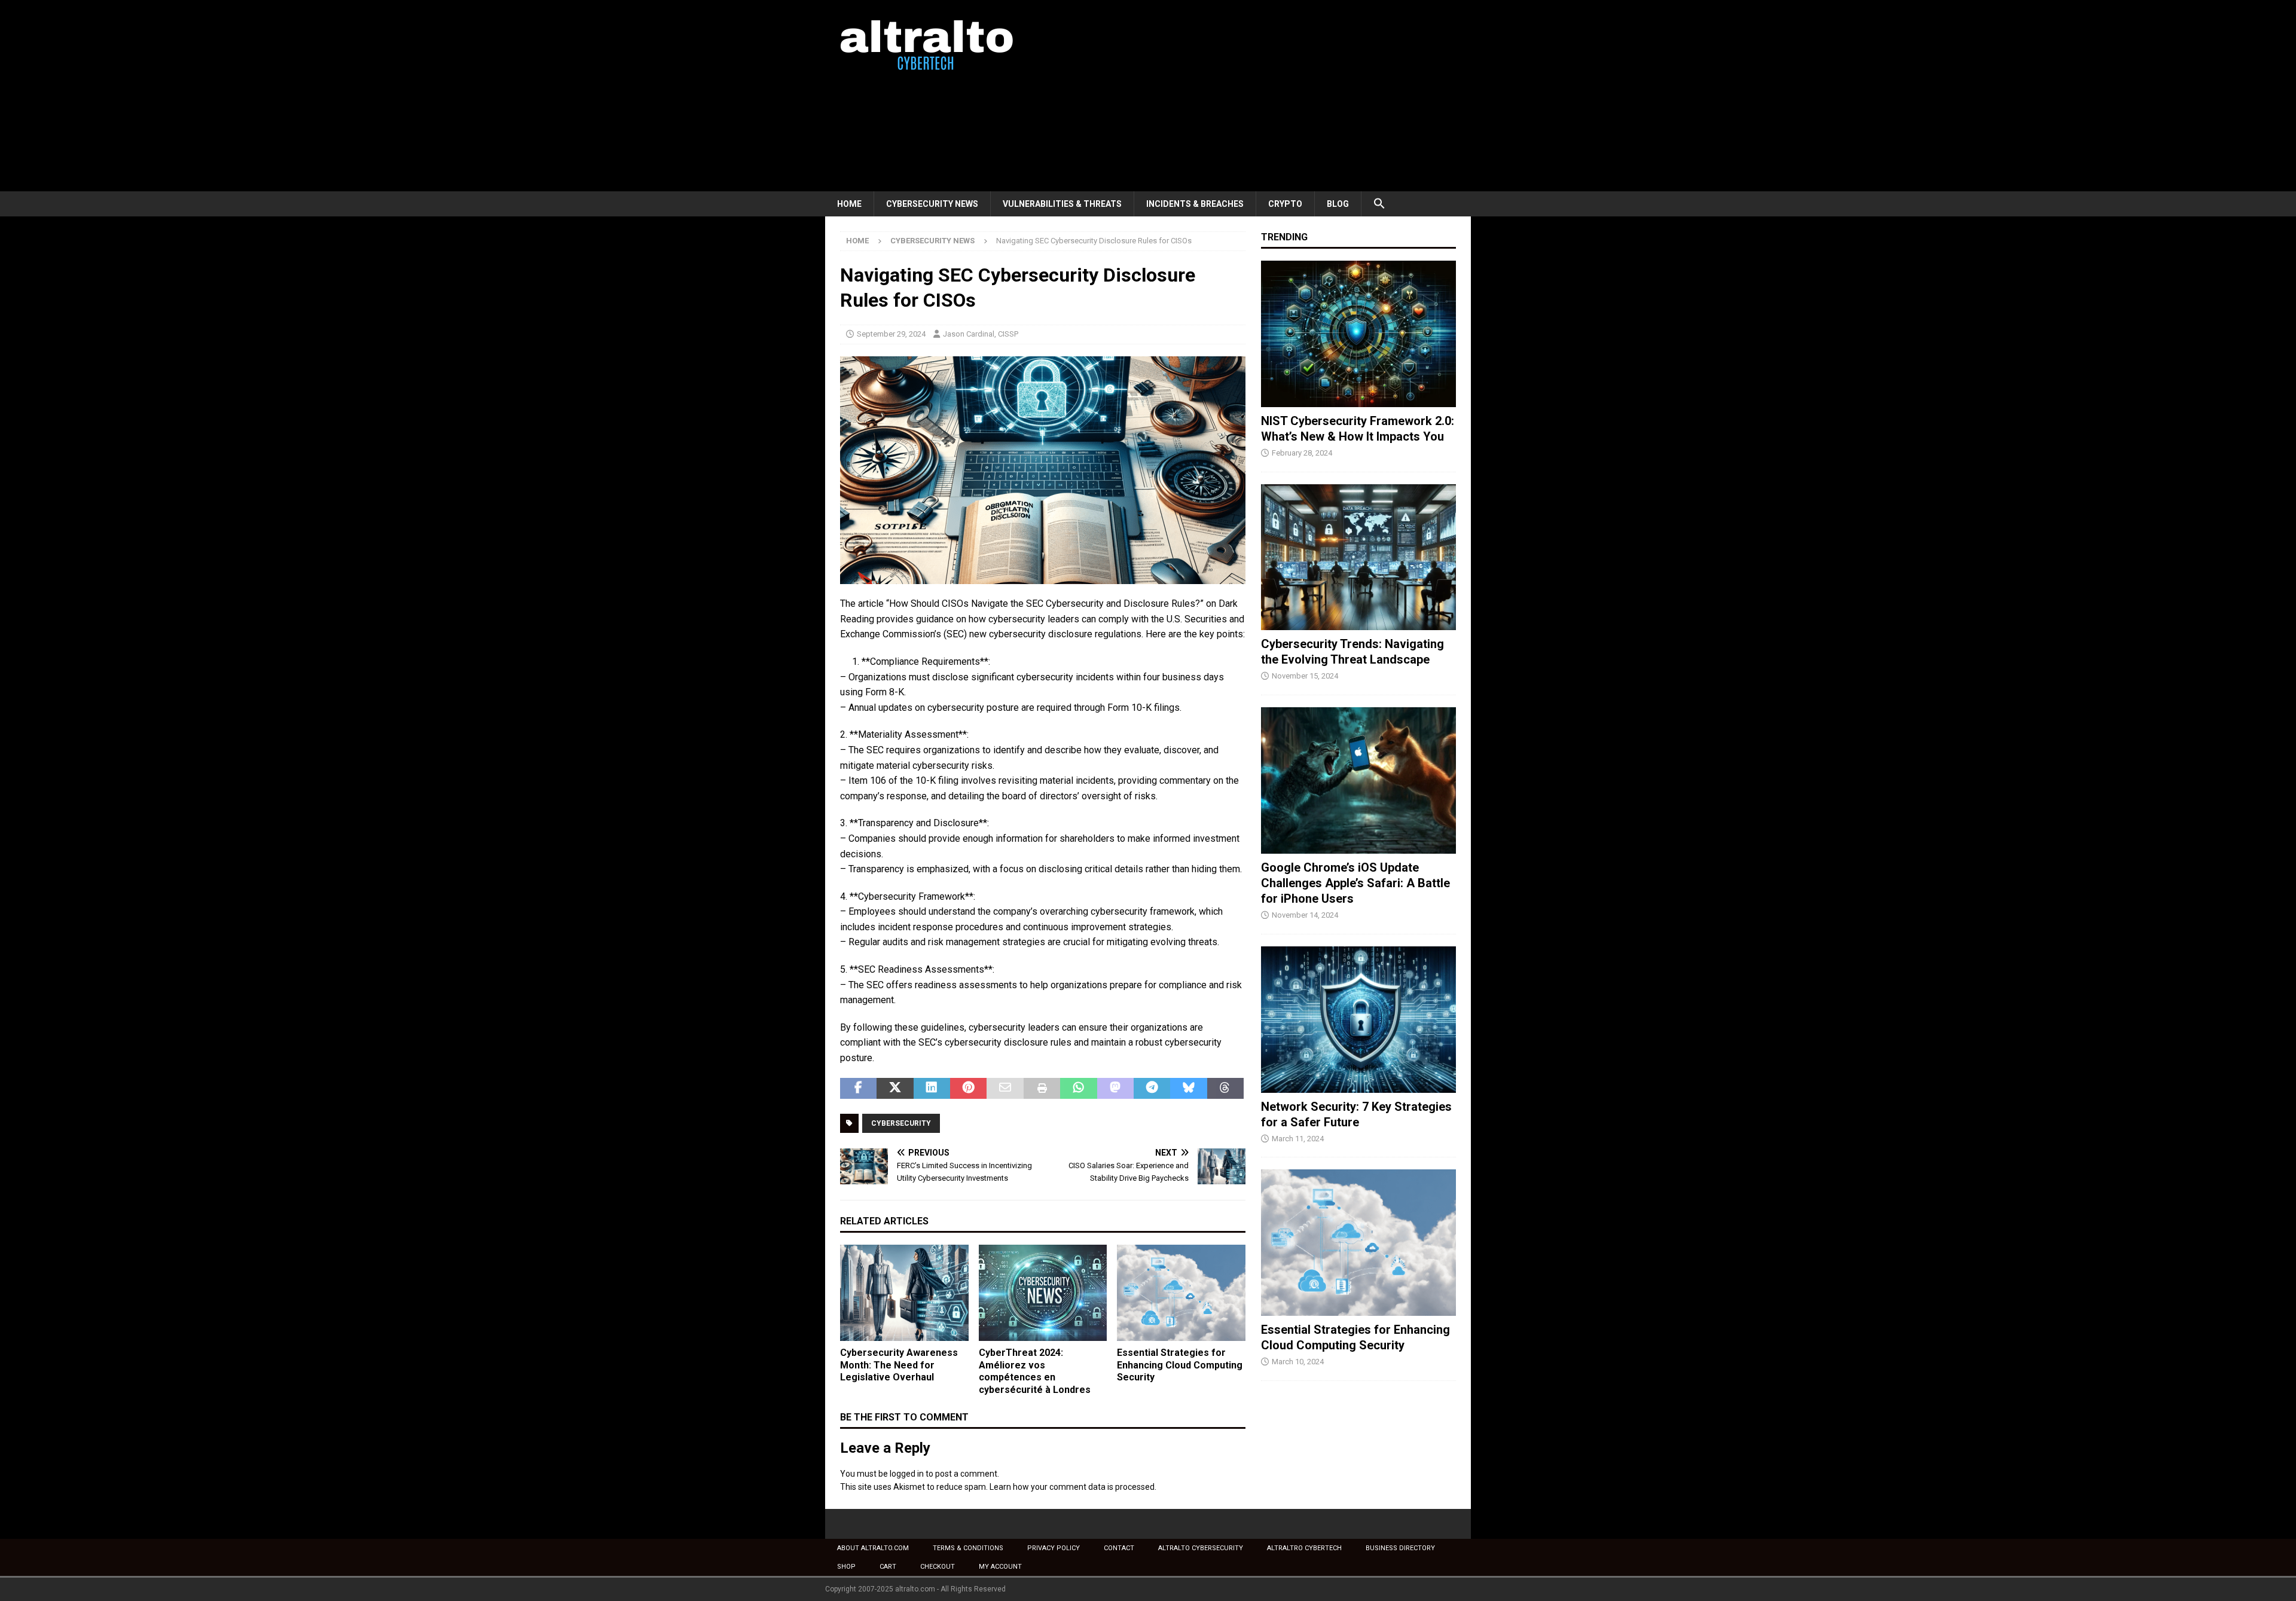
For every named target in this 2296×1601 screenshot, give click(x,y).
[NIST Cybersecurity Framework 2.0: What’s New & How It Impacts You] (1358, 334)
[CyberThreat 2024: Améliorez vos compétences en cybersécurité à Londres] (1043, 1293)
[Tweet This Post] (895, 1089)
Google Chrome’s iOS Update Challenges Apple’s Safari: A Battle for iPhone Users (1355, 883)
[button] (1379, 204)
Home (849, 204)
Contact (1119, 1548)
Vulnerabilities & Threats (1062, 204)
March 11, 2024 (1298, 1139)
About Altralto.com (873, 1548)
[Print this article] (1042, 1089)
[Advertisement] (1252, 96)
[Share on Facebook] (858, 1089)
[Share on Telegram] (1152, 1089)
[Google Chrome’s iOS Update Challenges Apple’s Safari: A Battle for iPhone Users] (1358, 780)
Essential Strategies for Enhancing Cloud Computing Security (1180, 1365)
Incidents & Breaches (1195, 204)
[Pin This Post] (968, 1089)
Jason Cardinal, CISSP (981, 334)
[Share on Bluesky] (1188, 1089)
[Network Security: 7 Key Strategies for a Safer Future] (1358, 1020)
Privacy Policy (1054, 1548)
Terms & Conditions (968, 1548)
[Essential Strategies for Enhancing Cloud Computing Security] (1181, 1293)
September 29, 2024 (891, 334)
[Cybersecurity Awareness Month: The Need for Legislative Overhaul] (904, 1293)
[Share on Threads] (1225, 1089)
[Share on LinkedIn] (932, 1089)
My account (1000, 1567)
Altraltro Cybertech (1304, 1548)
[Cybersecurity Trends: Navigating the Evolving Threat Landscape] (1358, 557)
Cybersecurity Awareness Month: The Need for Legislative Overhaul (899, 1365)
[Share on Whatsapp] (1078, 1089)
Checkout (938, 1567)
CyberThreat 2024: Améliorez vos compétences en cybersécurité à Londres (1035, 1371)
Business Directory (1400, 1548)
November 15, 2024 (1305, 676)
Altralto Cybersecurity (1201, 1548)
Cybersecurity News (932, 204)
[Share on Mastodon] (1115, 1089)
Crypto (1285, 204)
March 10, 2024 (1298, 1362)
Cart (888, 1567)
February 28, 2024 (1302, 453)
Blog (1338, 204)
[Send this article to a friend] (1005, 1089)
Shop (846, 1567)
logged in (907, 1474)
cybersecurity (901, 1123)
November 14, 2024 (1305, 915)
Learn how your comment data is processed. (1073, 1487)
